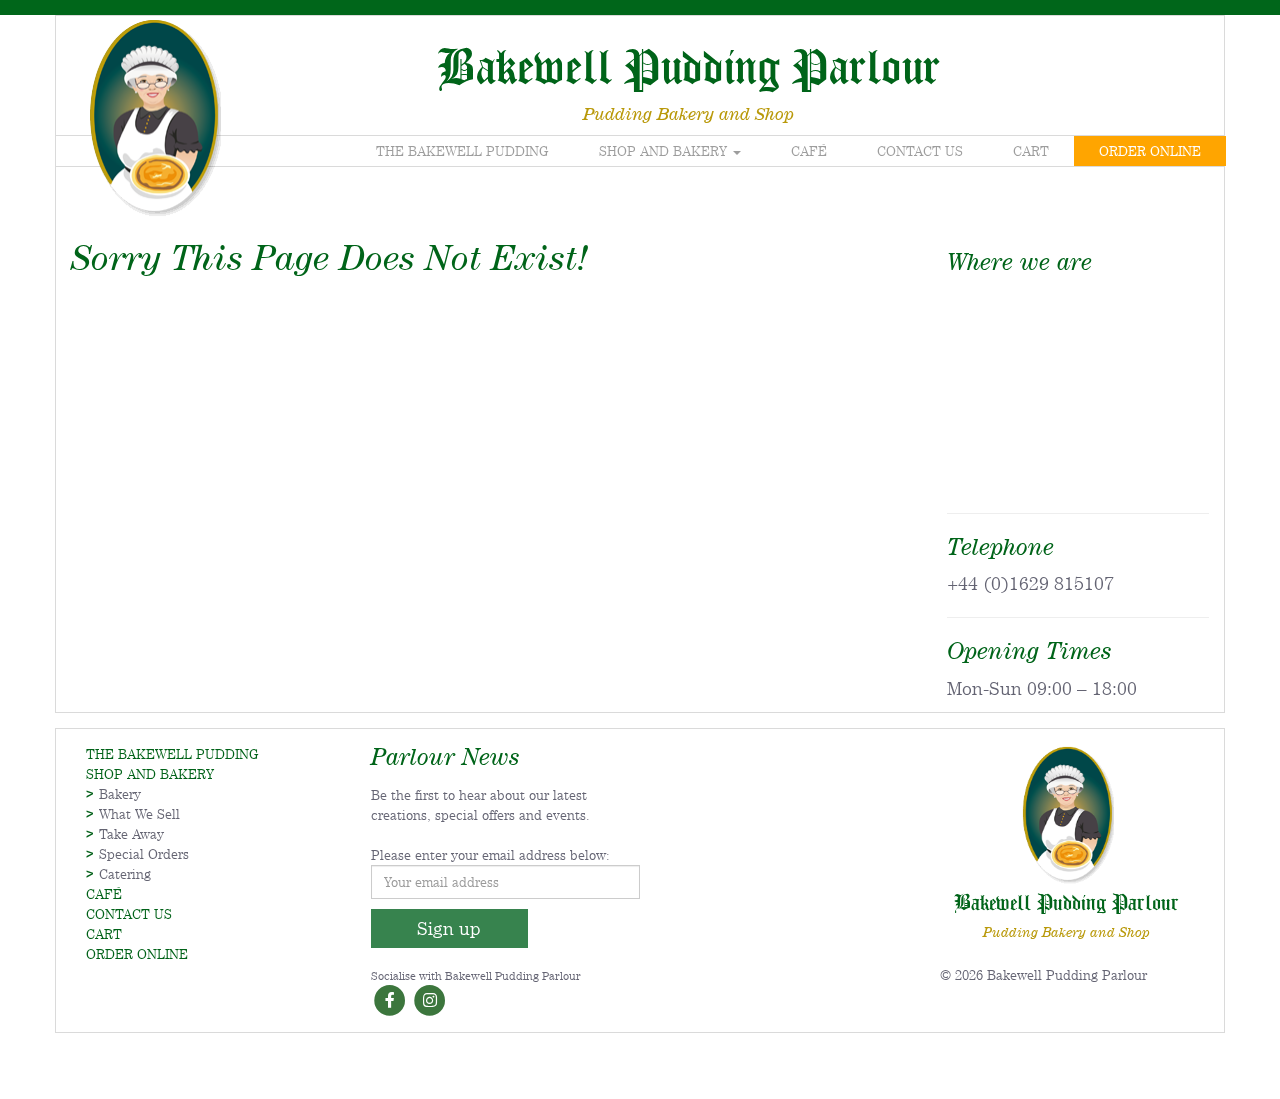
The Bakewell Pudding (462, 151)
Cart (1031, 151)
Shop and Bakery (665, 151)
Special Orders (144, 854)
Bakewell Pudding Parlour (688, 65)
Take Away (131, 834)
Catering (125, 874)
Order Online (1150, 151)
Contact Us (920, 151)
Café (809, 151)
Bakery (120, 794)
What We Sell (139, 814)
